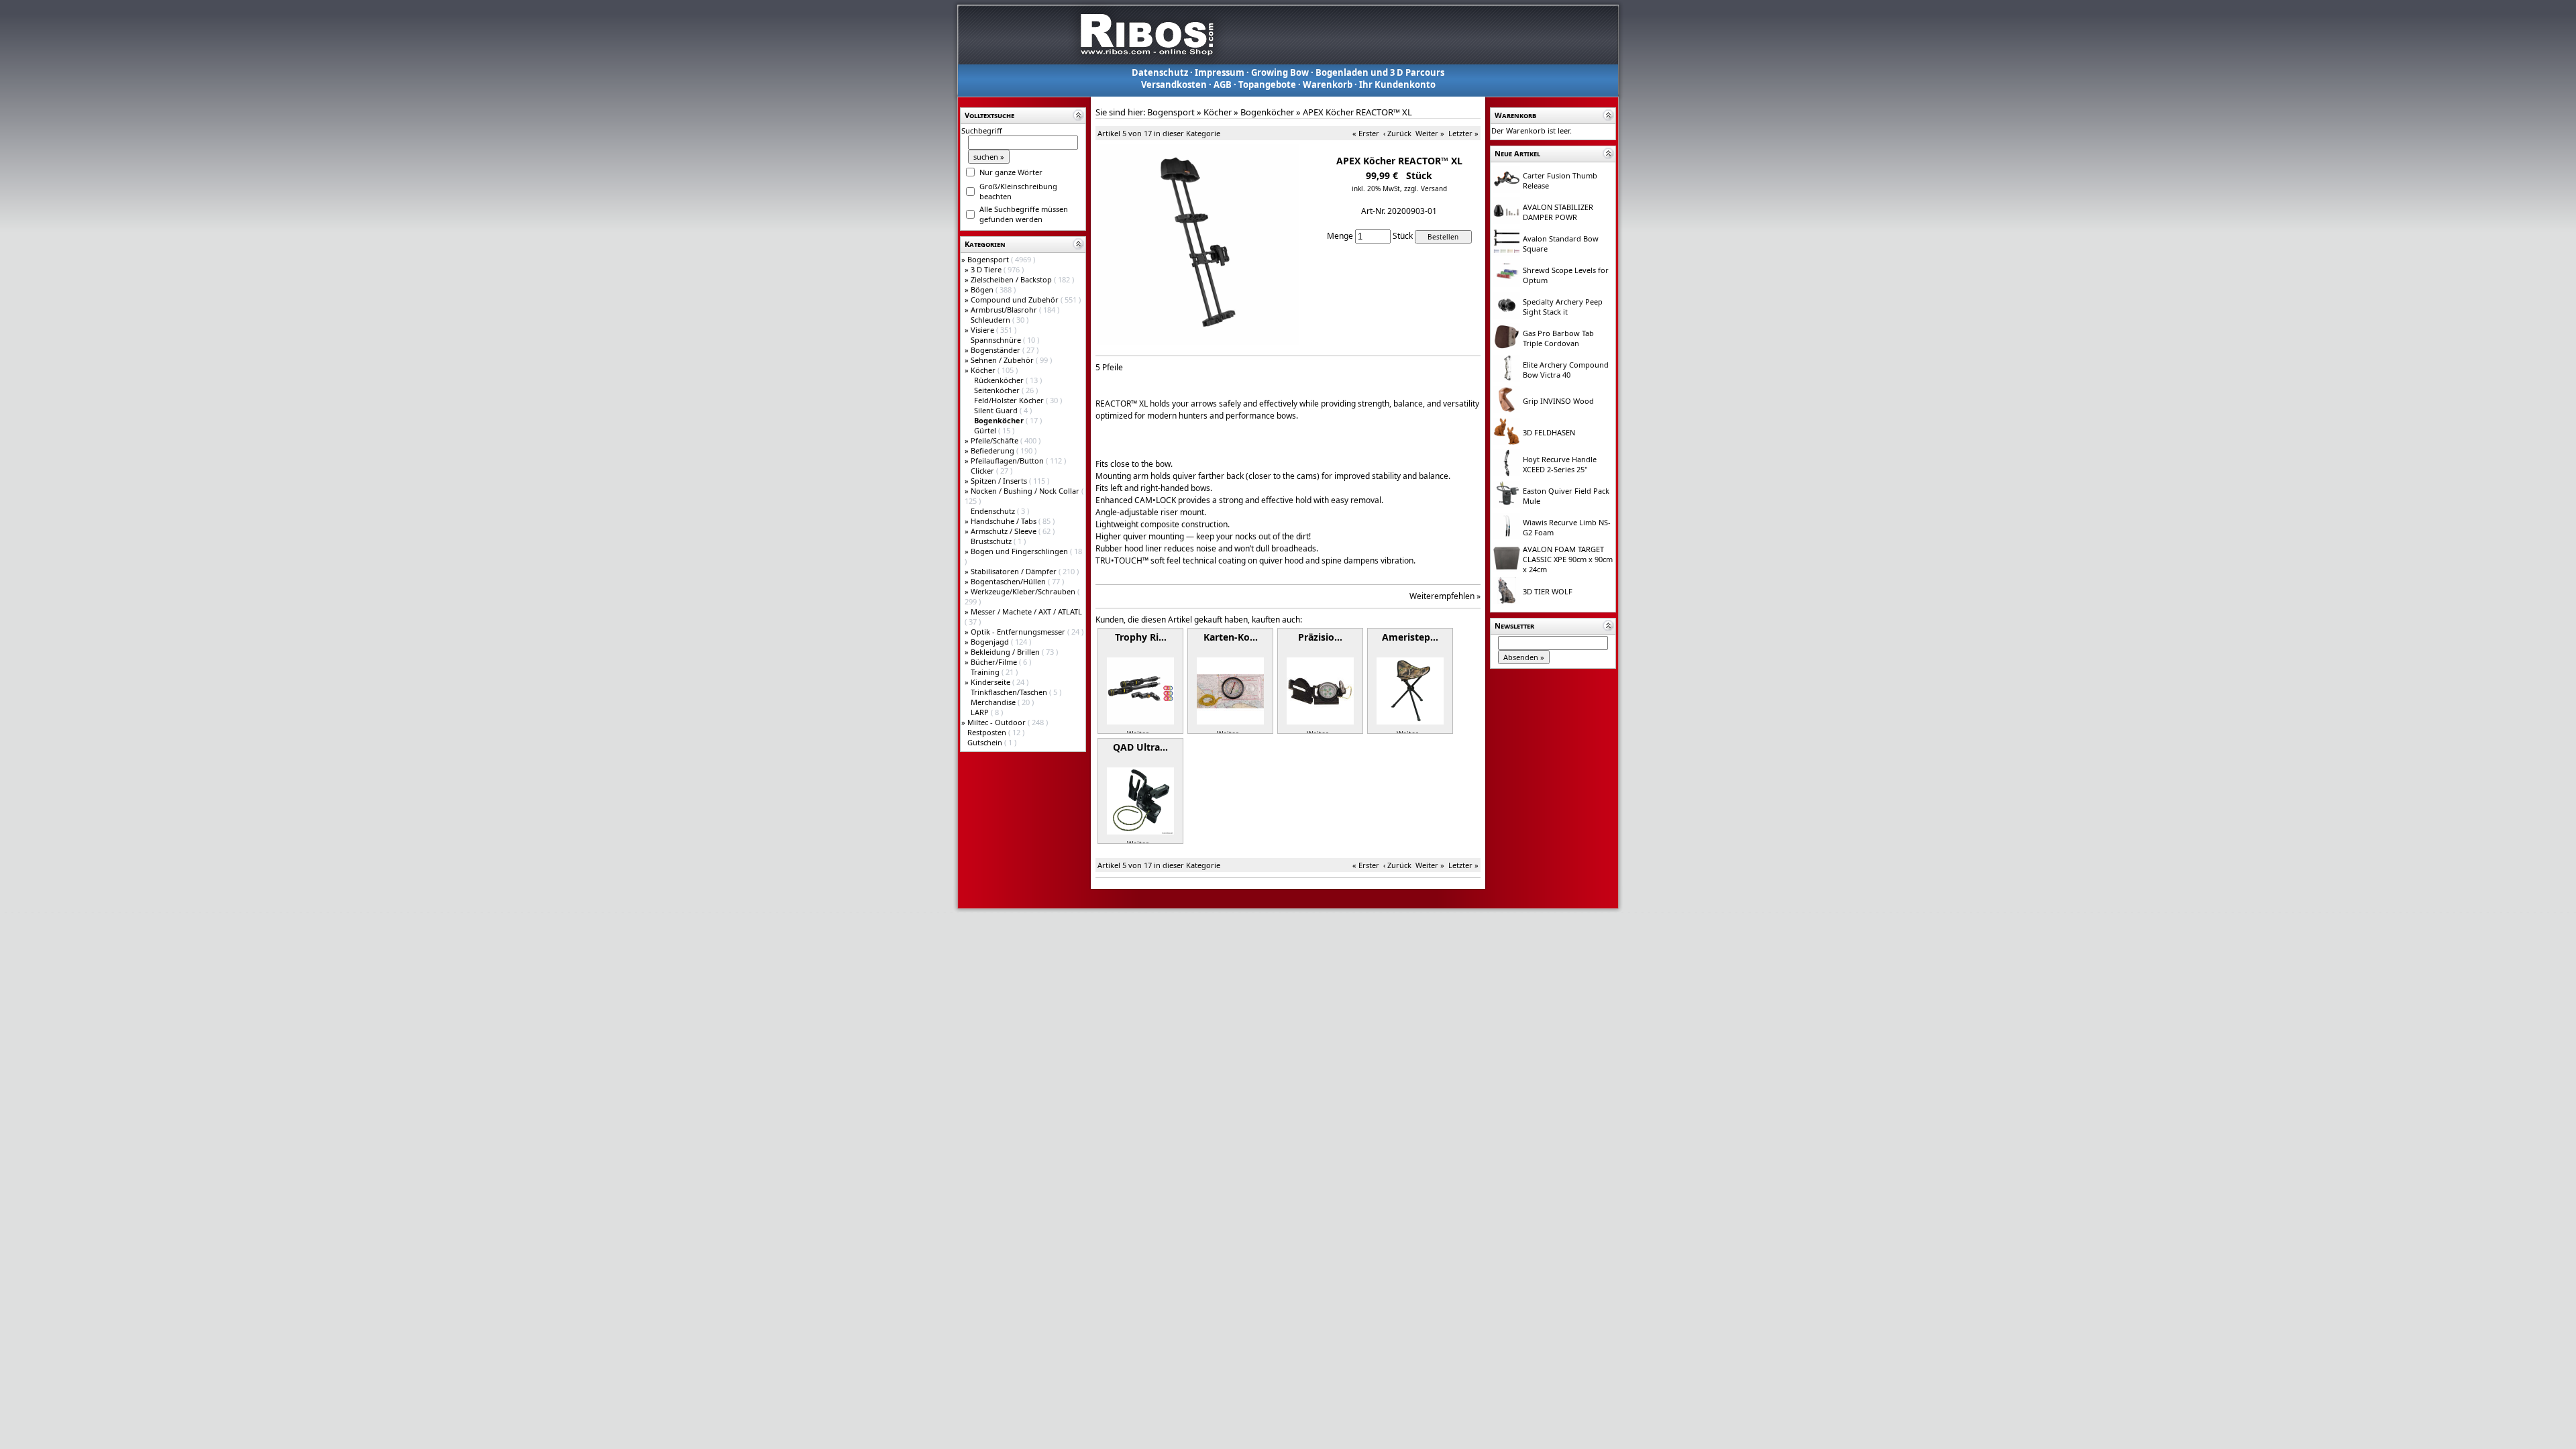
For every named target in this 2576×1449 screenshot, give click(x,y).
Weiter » (1430, 133)
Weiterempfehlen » (1445, 596)
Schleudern (991, 320)
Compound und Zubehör (1016, 300)
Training (986, 672)
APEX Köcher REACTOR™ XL (1357, 112)
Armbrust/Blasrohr (1005, 310)
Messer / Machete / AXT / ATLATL (1026, 611)
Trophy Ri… (1141, 637)
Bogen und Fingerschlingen (1020, 551)
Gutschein (986, 742)
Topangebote (1267, 85)
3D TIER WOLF (1548, 591)
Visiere (983, 330)
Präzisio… (1320, 637)
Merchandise (994, 702)
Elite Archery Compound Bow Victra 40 (1566, 370)
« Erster (1366, 133)
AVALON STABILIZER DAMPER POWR (1558, 212)
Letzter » (1463, 133)
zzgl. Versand (1426, 189)
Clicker (983, 471)
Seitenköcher (998, 390)
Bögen (983, 289)
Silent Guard (997, 410)
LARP (981, 712)
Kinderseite (991, 682)
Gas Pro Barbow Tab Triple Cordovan (1558, 338)
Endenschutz (994, 511)
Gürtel (986, 430)
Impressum (1220, 72)
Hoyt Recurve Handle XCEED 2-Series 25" (1560, 464)
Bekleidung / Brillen (1006, 652)
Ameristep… (1410, 637)
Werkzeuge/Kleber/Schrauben (1024, 591)
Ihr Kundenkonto (1397, 85)
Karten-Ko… (1231, 637)
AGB (1223, 85)
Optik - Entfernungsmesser (1019, 632)
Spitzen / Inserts (1000, 481)
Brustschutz (992, 541)
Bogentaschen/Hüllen (1009, 581)
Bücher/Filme (995, 662)
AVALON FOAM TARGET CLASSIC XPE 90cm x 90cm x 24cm (1568, 559)
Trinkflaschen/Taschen (1010, 692)
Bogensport (989, 259)
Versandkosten (1174, 85)
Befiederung (994, 450)
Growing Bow (1280, 72)
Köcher (984, 370)
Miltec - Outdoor (998, 722)
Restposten (988, 732)
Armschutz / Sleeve (1005, 531)
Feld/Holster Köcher (1010, 400)
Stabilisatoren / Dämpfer (1015, 571)
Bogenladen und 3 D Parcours (1380, 72)
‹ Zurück (1397, 133)
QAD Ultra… (1140, 747)
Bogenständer (997, 350)
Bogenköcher (1267, 112)
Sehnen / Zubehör (1003, 360)
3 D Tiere (987, 269)
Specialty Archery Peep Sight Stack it (1563, 307)
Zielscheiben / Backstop (1012, 279)
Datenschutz (1160, 72)
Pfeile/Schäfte (996, 440)
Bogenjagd (991, 642)
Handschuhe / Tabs (1005, 521)
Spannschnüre (997, 340)
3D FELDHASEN (1549, 432)
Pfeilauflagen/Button (1008, 461)
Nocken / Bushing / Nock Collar (1026, 491)
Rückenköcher (1000, 380)
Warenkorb (1328, 85)
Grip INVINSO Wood (1558, 401)
